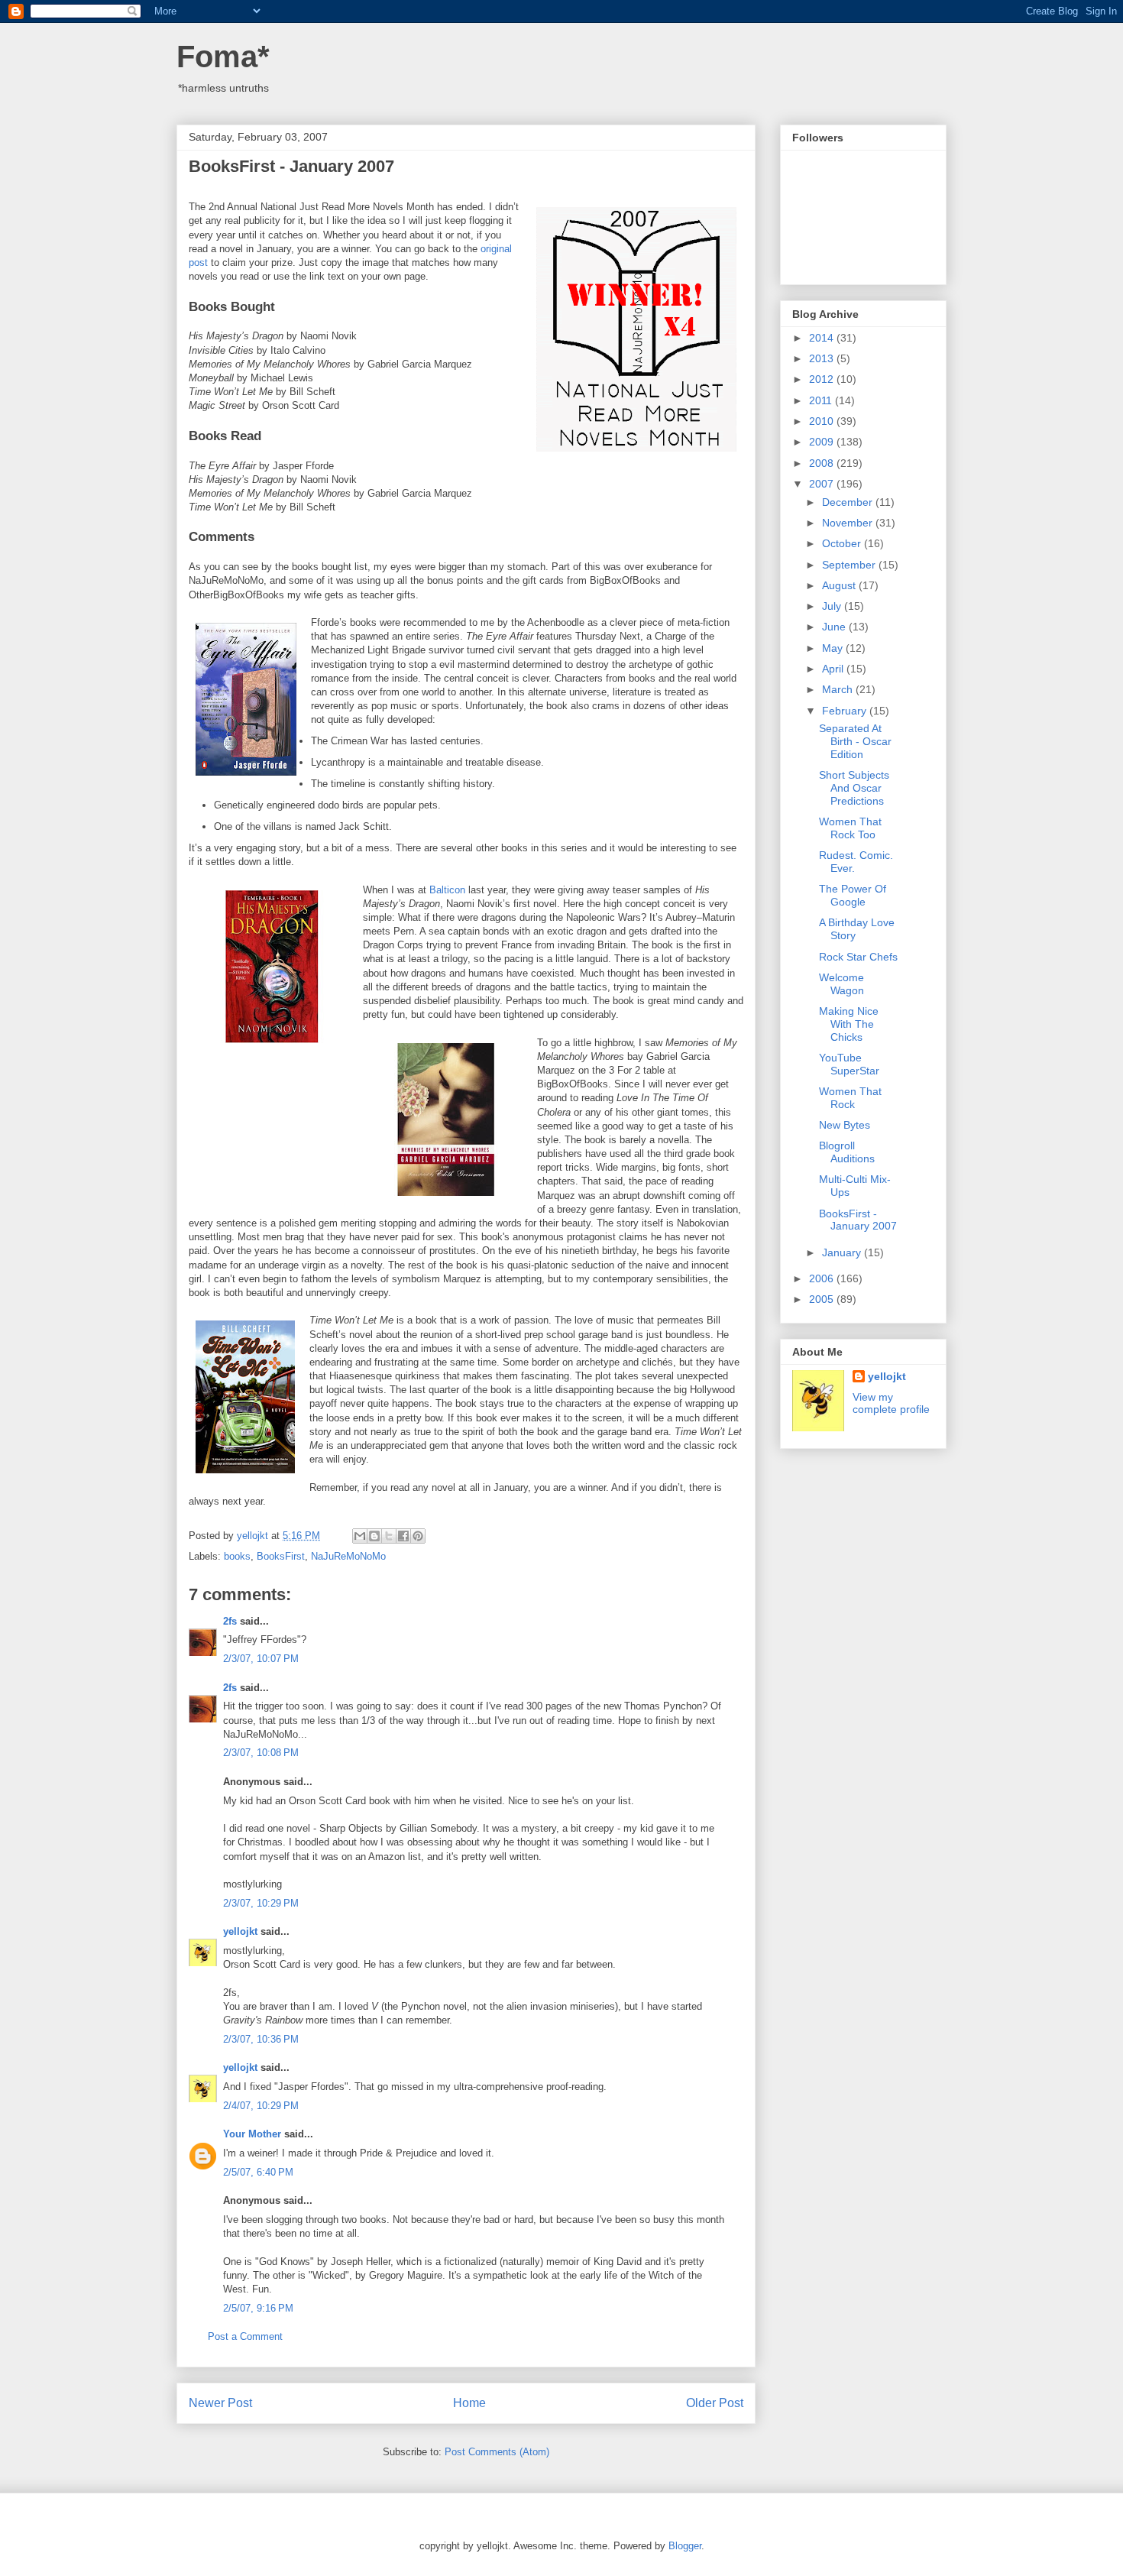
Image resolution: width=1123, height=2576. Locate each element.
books (237, 1556)
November (849, 523)
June (835, 627)
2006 (823, 1278)
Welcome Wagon (841, 984)
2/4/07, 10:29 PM (261, 2106)
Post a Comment (245, 2336)
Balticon (447, 890)
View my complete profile (891, 1403)
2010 (823, 421)
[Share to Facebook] (403, 1536)
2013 (823, 358)
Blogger (685, 2546)
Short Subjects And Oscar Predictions (854, 788)
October (843, 543)
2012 (823, 379)
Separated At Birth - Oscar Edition (855, 741)
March (839, 689)
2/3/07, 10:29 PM (261, 1903)
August (840, 585)
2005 (823, 1299)
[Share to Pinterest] (418, 1536)
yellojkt (240, 1931)
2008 (823, 463)
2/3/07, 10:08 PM (261, 1753)
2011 (822, 400)
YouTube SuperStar (849, 1064)
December (849, 502)
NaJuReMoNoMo (348, 1556)
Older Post (715, 2403)
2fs (230, 1621)
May (834, 648)
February (846, 711)
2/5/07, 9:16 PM (258, 2308)
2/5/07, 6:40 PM (258, 2172)
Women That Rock (850, 1098)
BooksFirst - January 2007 (858, 1220)
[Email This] (360, 1536)
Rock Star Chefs (858, 957)
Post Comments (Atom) (497, 2452)
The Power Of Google (853, 895)
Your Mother (252, 2134)
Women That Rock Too (850, 828)
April (834, 669)
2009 (823, 442)
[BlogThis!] (374, 1536)
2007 (823, 484)
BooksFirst (281, 1556)
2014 (823, 338)
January (843, 1252)
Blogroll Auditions (847, 1152)
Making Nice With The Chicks (849, 1024)
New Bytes (845, 1125)
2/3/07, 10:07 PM (261, 1659)
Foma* (223, 57)
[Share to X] (389, 1536)
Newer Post (220, 2403)
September (850, 565)
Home (469, 2403)
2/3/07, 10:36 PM (261, 2039)
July (833, 606)
